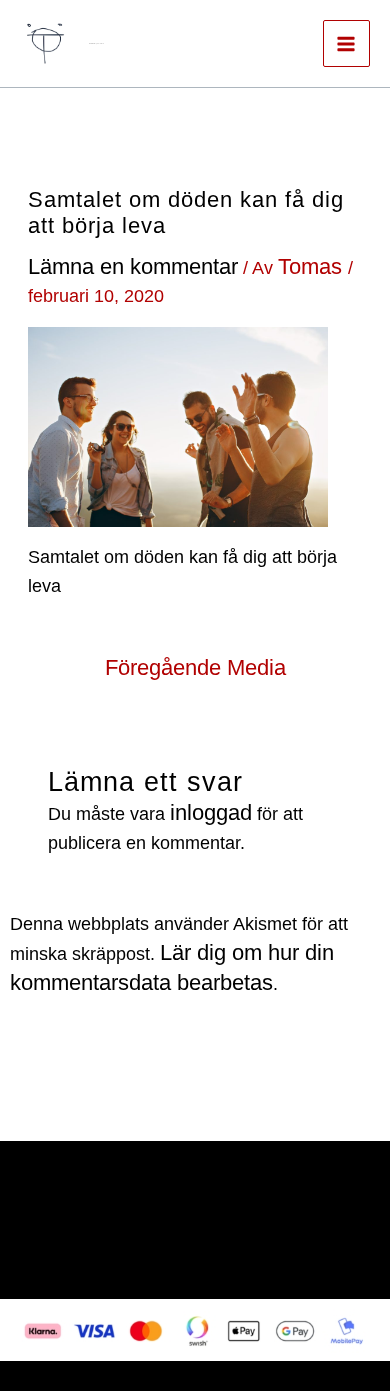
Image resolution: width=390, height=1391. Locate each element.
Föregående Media (195, 668)
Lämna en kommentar (133, 266)
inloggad (211, 812)
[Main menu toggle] (346, 43)
